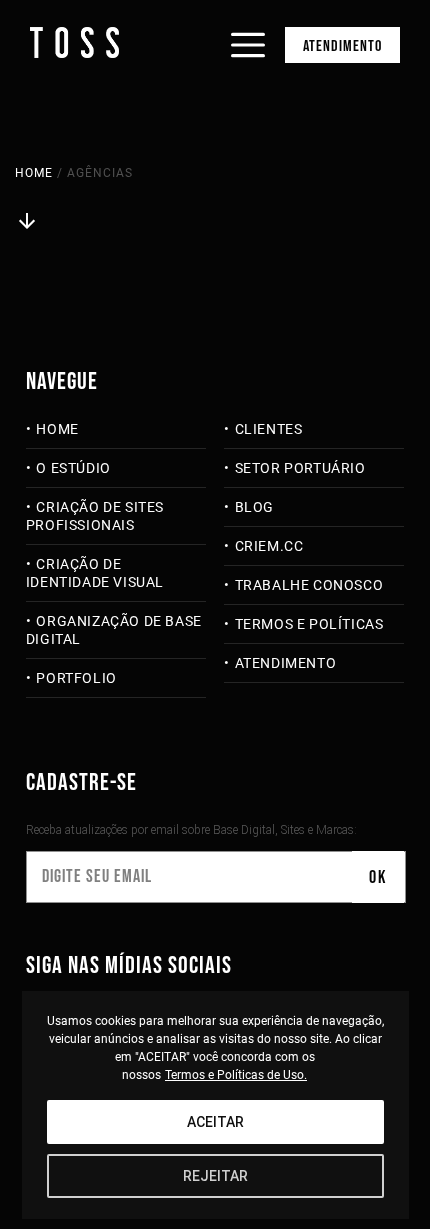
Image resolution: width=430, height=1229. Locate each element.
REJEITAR (215, 1176)
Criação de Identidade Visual (95, 573)
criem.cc (269, 546)
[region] (215, 1105)
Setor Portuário (300, 468)
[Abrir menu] (248, 28)
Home (34, 173)
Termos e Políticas (309, 624)
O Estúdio (73, 468)
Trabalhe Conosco (309, 585)
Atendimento (342, 46)
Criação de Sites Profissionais (95, 516)
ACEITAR (215, 1122)
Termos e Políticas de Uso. (236, 1075)
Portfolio (76, 678)
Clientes (268, 429)
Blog (254, 507)
